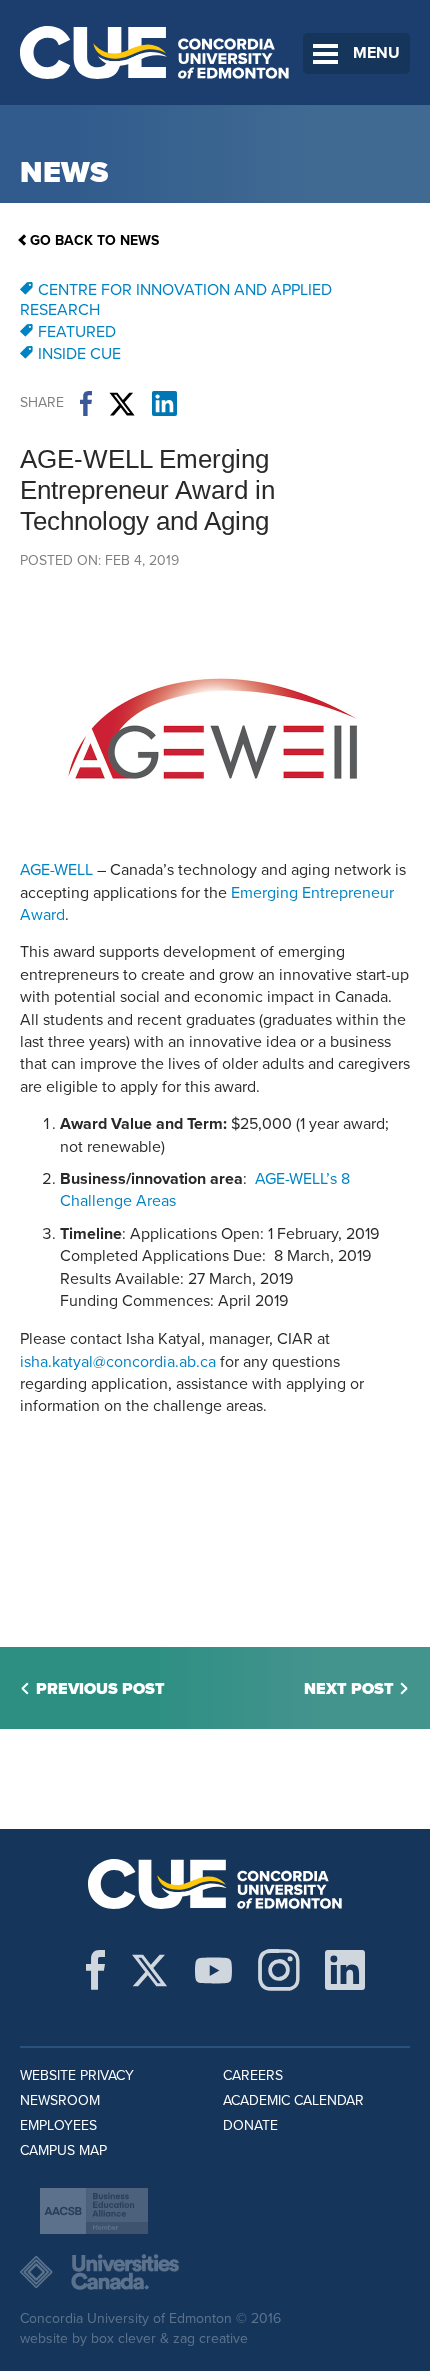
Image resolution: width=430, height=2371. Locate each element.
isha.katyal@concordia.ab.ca (118, 1362)
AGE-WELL (56, 870)
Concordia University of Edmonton (155, 52)
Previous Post (100, 1689)
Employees (58, 2125)
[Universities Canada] (215, 2272)
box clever (123, 2338)
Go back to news (94, 240)
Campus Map (63, 2150)
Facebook (86, 404)
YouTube (213, 1970)
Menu (376, 53)
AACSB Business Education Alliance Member (94, 2211)
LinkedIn (164, 404)
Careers (253, 2075)
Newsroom (60, 2100)
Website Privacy (77, 2075)
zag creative (210, 2338)
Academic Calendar (293, 2100)
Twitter (122, 404)
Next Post (349, 1689)
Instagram (279, 1970)
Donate (250, 2125)
